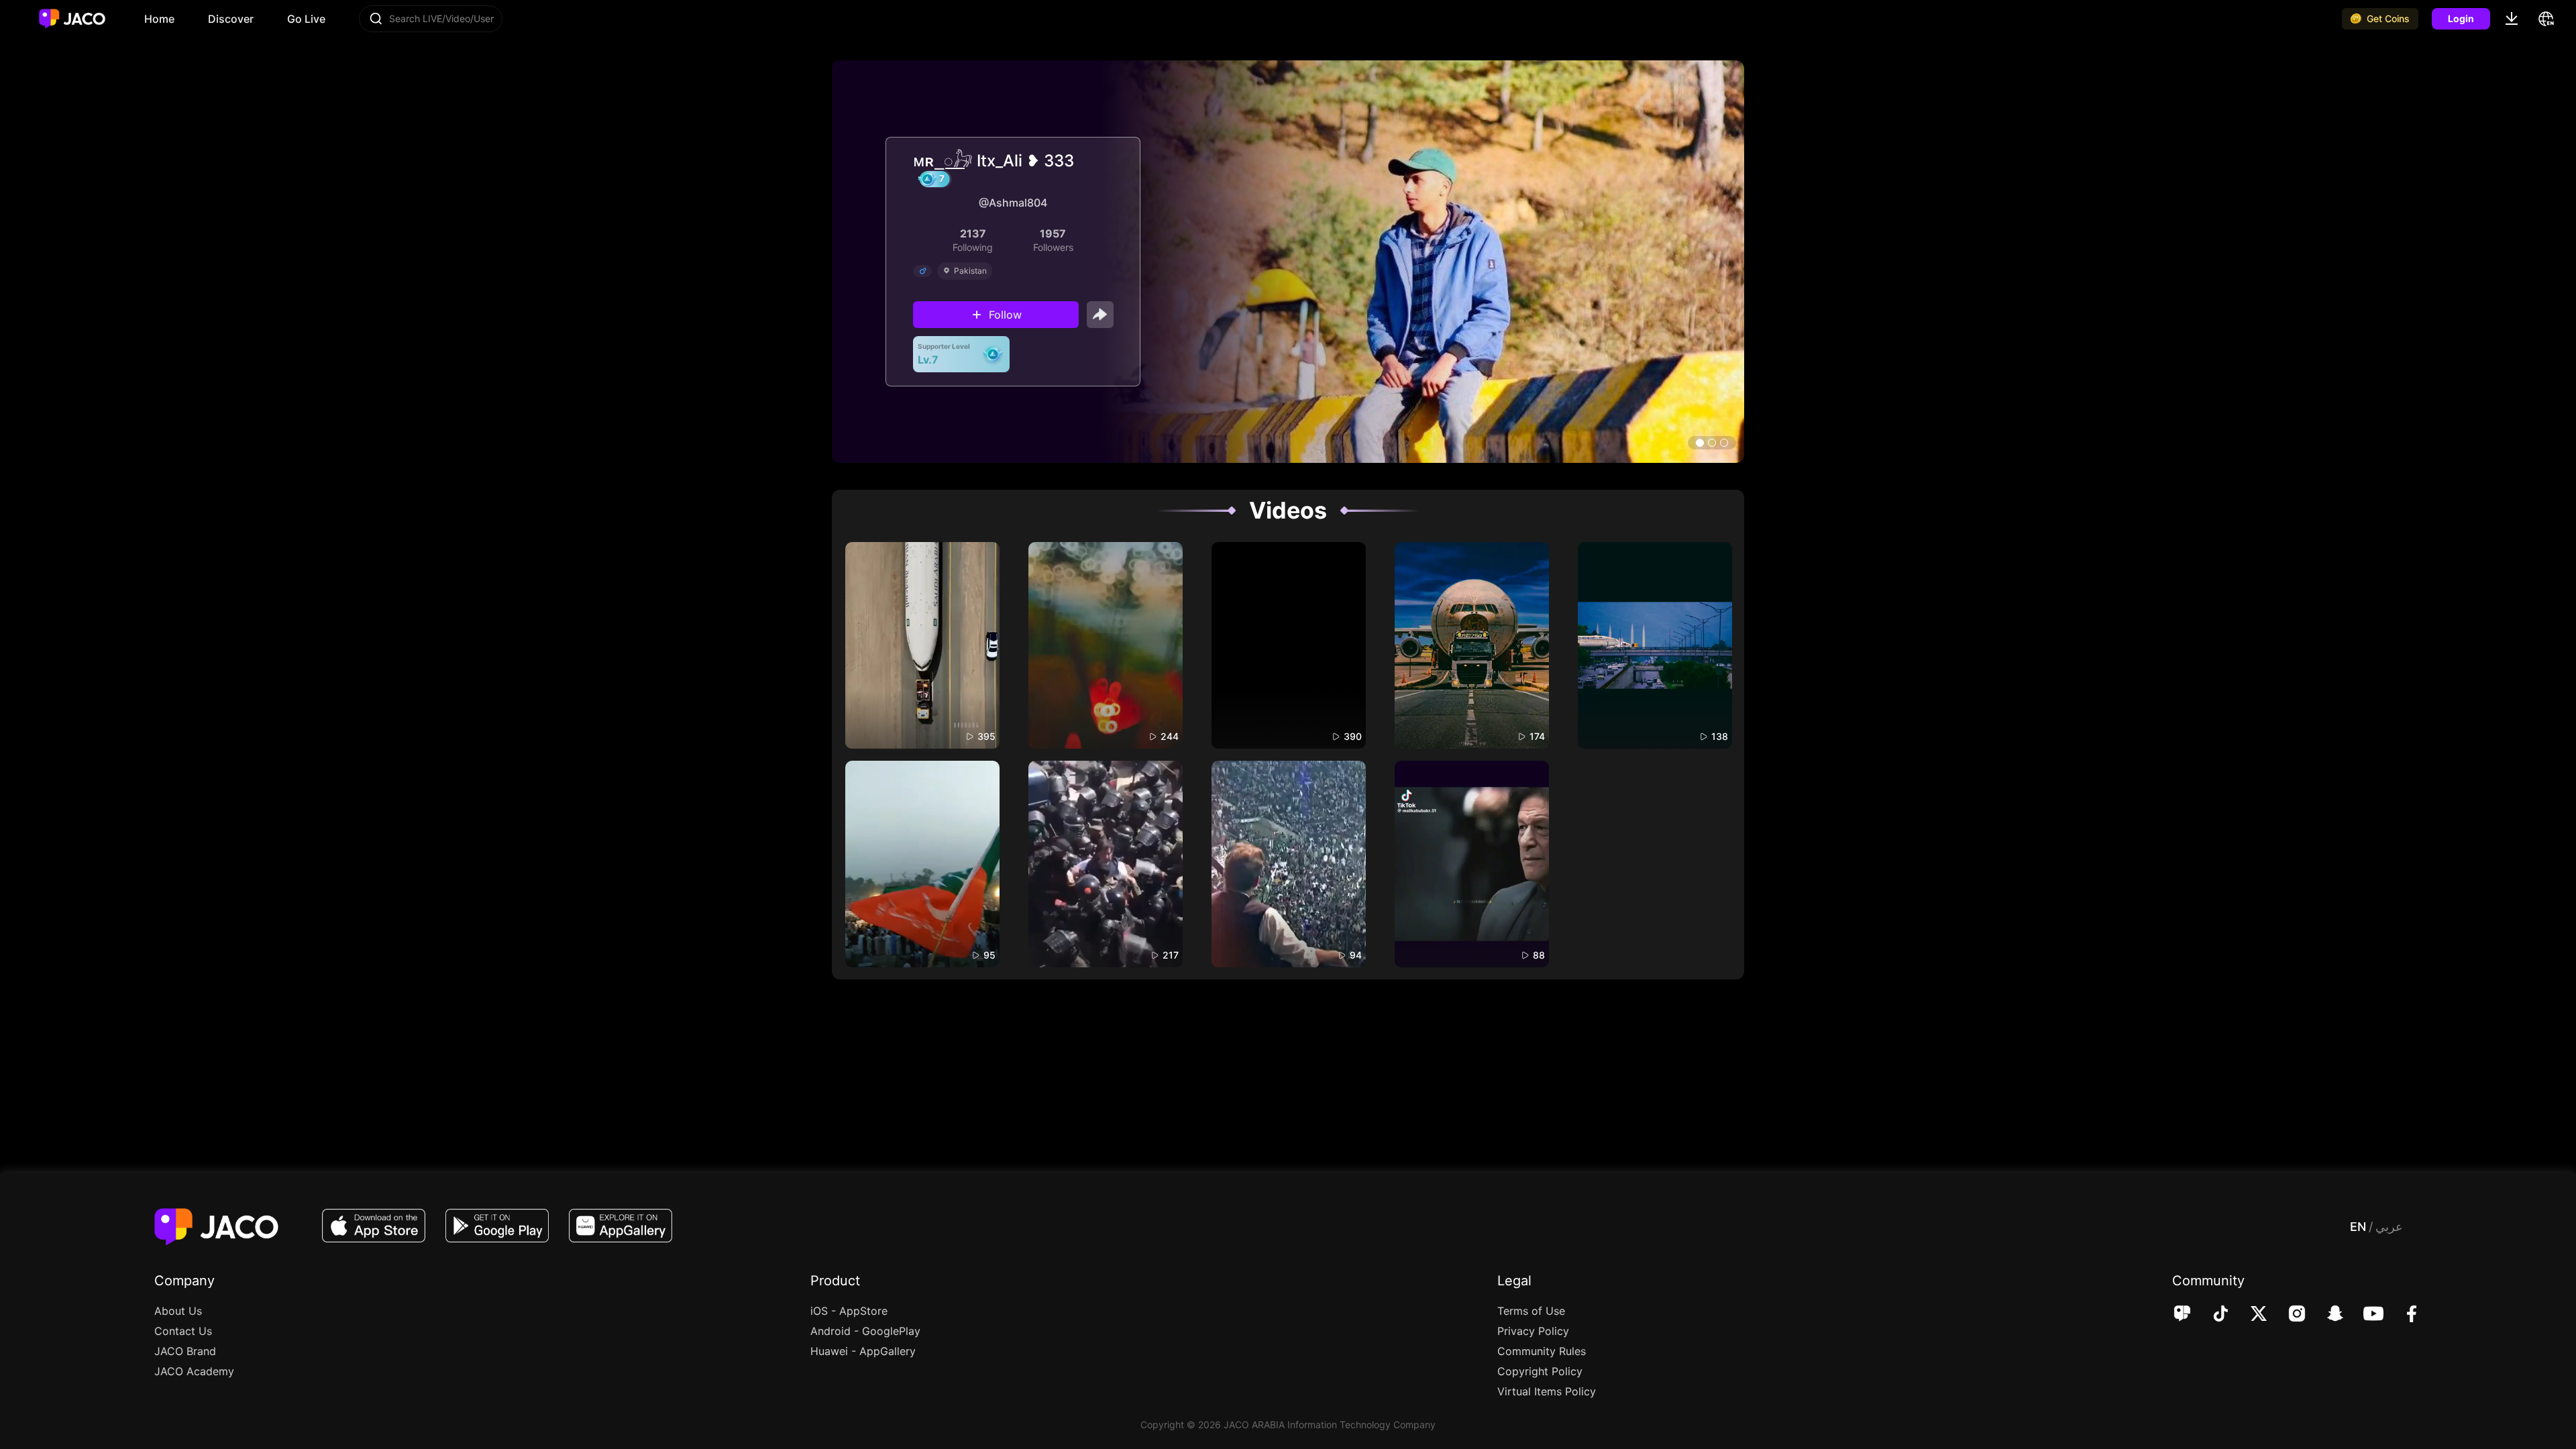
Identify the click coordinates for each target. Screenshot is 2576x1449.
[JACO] (2182, 1315)
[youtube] (2364, 1315)
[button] (1700, 443)
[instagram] (2288, 1315)
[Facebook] (2403, 1315)
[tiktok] (2211, 1315)
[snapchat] (2326, 1315)
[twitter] (2250, 1315)
